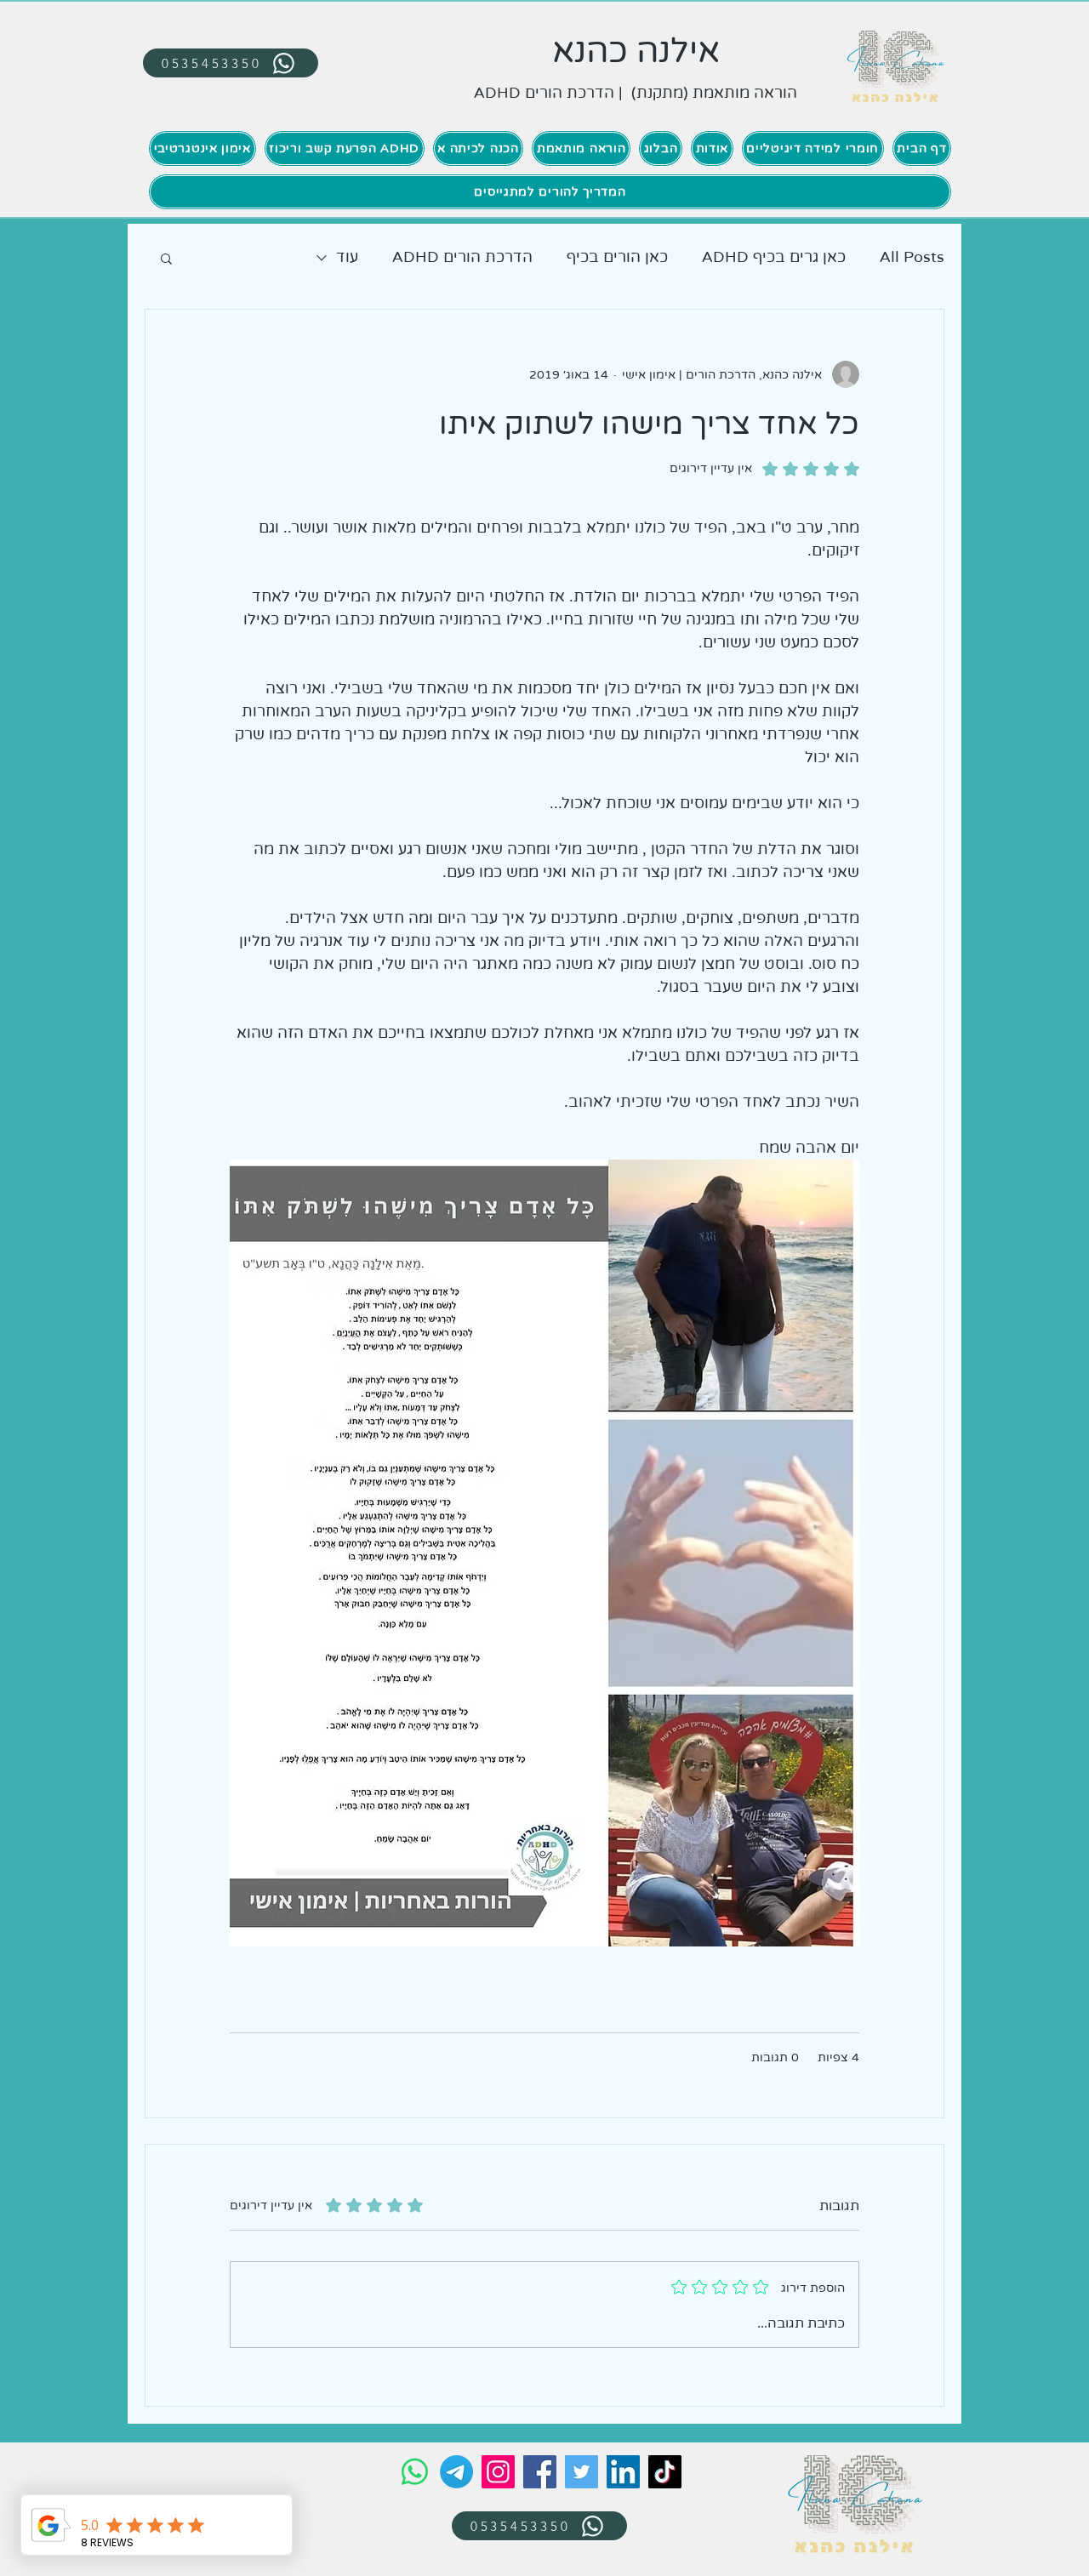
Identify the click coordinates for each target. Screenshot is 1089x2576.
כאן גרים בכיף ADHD (774, 257)
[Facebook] (540, 2472)
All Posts (912, 257)
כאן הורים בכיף (617, 257)
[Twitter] (582, 2472)
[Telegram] (456, 2472)
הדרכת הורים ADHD (462, 257)
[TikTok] (665, 2472)
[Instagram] (498, 2472)
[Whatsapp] (415, 2472)
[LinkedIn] (623, 2472)
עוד (347, 257)
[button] (166, 258)
